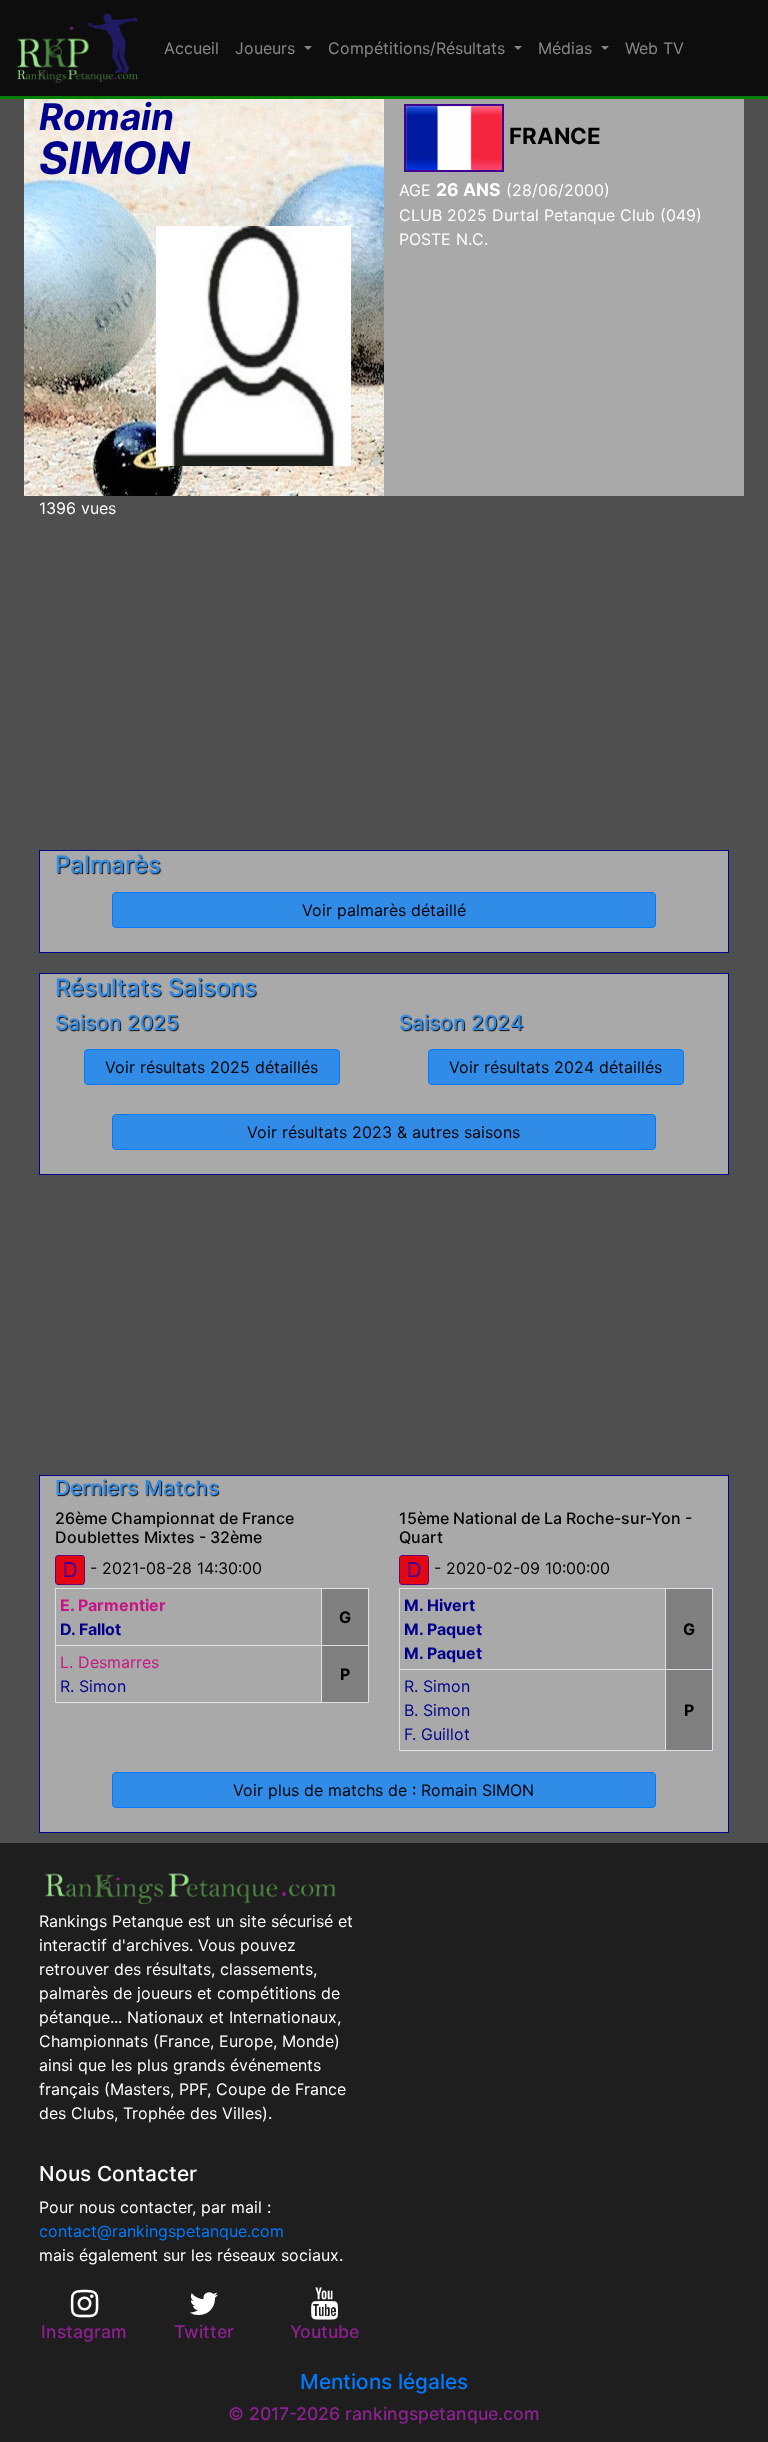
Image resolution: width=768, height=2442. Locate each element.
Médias (567, 48)
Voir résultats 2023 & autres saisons (383, 1132)
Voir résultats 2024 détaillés (555, 1067)
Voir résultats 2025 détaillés (211, 1067)
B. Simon (437, 1710)
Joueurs (267, 48)
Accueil (191, 48)
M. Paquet (443, 1629)
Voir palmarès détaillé (384, 910)
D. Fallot (90, 1629)
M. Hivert (439, 1605)
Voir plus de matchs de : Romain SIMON (383, 1790)
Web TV (654, 48)
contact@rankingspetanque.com (161, 2231)
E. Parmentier (113, 1605)
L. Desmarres (109, 1662)
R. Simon (93, 1686)
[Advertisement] (384, 676)
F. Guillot (437, 1734)
